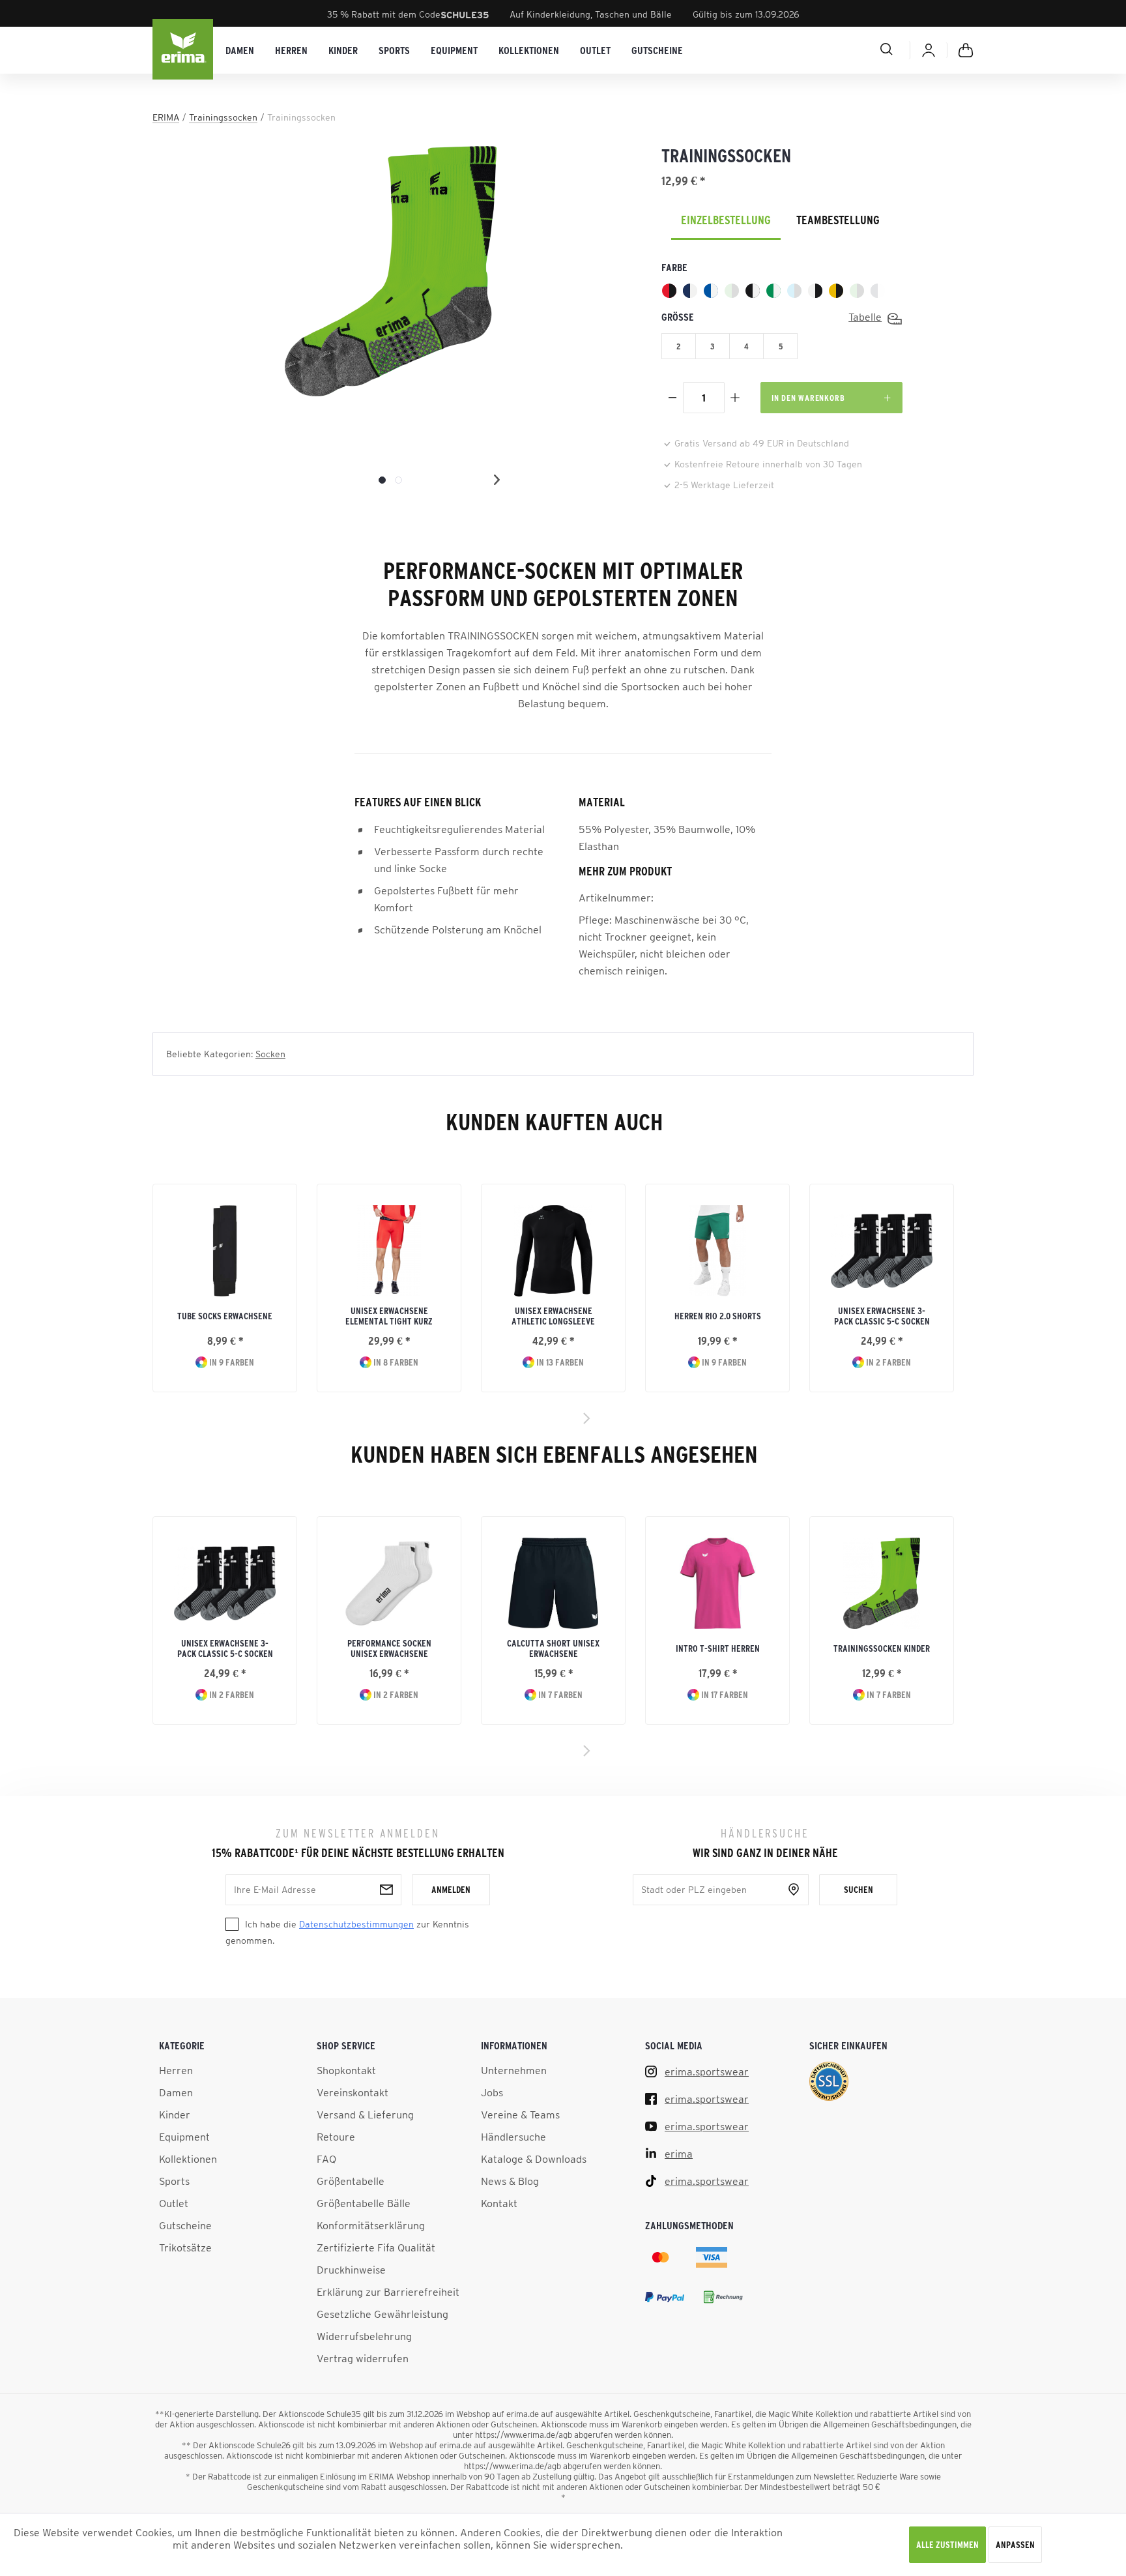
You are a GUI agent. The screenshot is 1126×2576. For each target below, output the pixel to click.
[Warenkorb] (966, 50)
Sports (174, 2181)
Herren (176, 2070)
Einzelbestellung (726, 220)
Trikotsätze (185, 2247)
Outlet (174, 2203)
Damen (176, 2092)
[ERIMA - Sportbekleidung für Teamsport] (184, 50)
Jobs (492, 2092)
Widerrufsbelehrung (364, 2336)
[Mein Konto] (929, 50)
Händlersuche (513, 2137)
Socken (270, 1054)
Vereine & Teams (520, 2115)
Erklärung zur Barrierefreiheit (388, 2292)
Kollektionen (188, 2159)
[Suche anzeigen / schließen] (840, 49)
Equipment (184, 2137)
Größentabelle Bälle (364, 2203)
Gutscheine (185, 2225)
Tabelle (865, 317)
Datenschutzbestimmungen (356, 1924)
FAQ (326, 2159)
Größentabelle (351, 2181)
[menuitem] (240, 51)
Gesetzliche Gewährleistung (383, 2314)
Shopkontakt (346, 2070)
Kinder (175, 2115)
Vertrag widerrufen (363, 2358)
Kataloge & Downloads (534, 2159)
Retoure (336, 2137)
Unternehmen (514, 2070)
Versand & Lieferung (365, 2115)
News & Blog (510, 2181)
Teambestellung (838, 220)
